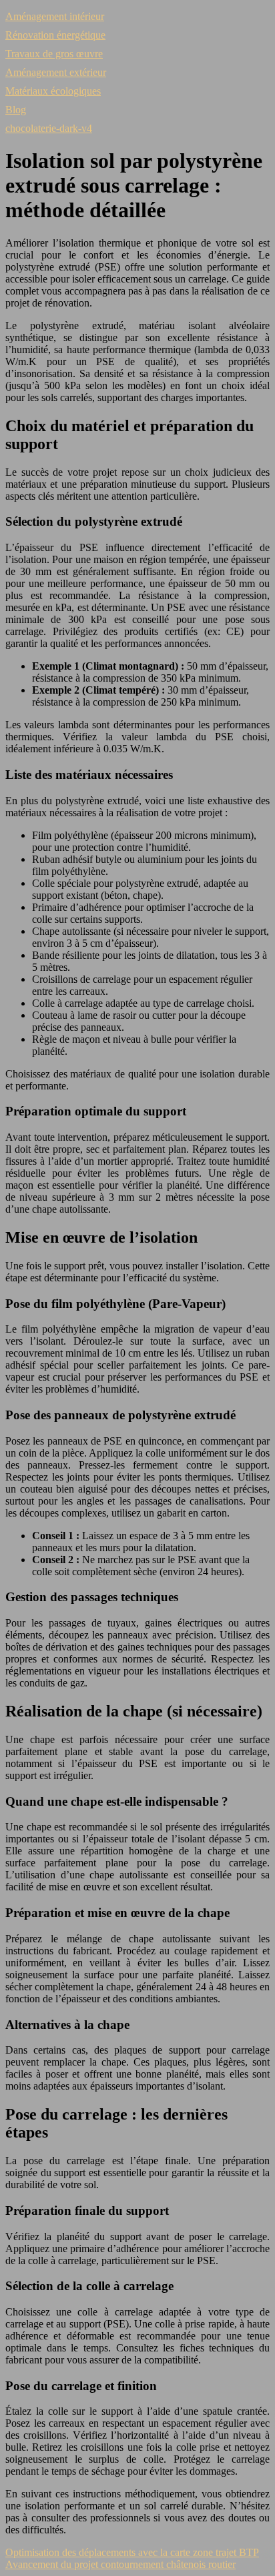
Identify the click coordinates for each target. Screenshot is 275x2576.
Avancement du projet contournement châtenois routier (120, 2564)
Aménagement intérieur (55, 16)
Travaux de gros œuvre (54, 54)
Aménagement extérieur (56, 72)
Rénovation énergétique (55, 35)
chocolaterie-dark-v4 (49, 128)
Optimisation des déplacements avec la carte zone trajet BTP (132, 2552)
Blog (16, 110)
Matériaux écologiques (53, 91)
